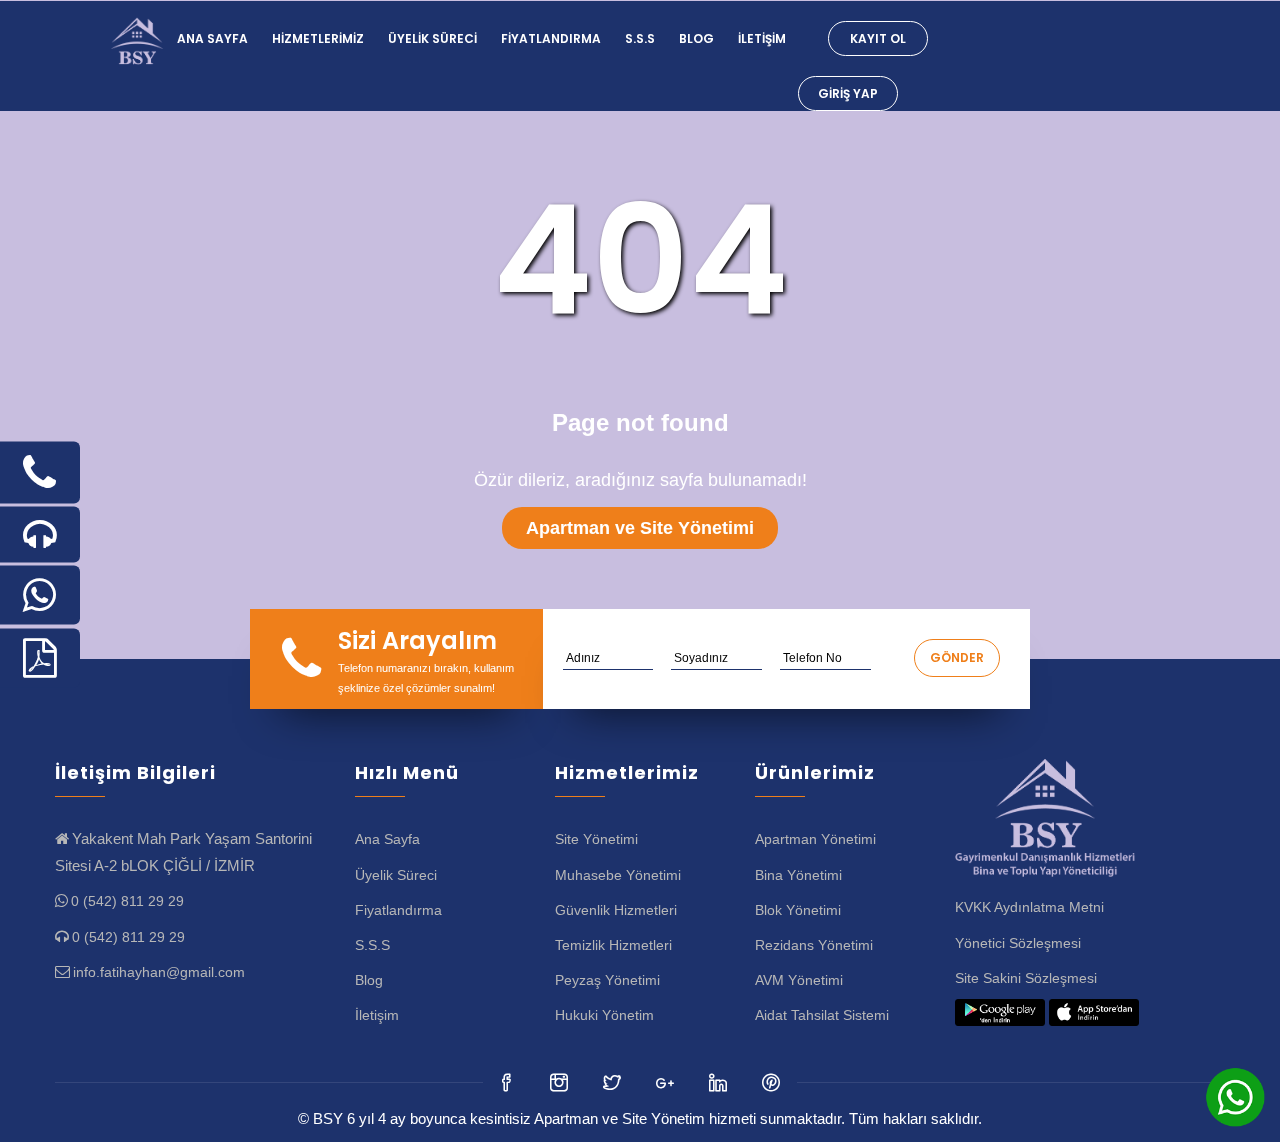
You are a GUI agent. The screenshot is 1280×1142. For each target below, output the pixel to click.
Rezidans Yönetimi (814, 945)
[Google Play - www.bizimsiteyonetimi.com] (1000, 1013)
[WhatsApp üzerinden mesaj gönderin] (40, 595)
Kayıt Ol (878, 38)
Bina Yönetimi (798, 875)
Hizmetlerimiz (318, 38)
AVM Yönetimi (799, 980)
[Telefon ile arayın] (40, 473)
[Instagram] (613, 1082)
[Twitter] (560, 1082)
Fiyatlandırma (551, 38)
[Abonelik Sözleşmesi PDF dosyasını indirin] (40, 658)
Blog (696, 38)
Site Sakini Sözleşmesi (1026, 978)
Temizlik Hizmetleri (613, 945)
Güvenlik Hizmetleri (616, 910)
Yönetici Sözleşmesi (1018, 943)
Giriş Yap (848, 93)
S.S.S (640, 38)
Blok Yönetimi (798, 910)
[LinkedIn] (666, 1082)
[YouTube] (719, 1082)
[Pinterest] (772, 1082)
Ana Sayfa (212, 38)
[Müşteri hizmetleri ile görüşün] (40, 535)
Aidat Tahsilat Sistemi (822, 1015)
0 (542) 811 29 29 (127, 901)
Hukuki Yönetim (604, 1015)
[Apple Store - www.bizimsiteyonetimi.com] (1094, 1013)
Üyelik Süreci (432, 38)
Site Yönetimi (596, 839)
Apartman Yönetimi (815, 839)
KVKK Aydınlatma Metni (1029, 907)
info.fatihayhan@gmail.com (159, 972)
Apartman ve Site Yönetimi (640, 528)
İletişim (762, 38)
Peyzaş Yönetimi (607, 980)
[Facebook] (507, 1082)
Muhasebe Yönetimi (618, 875)
